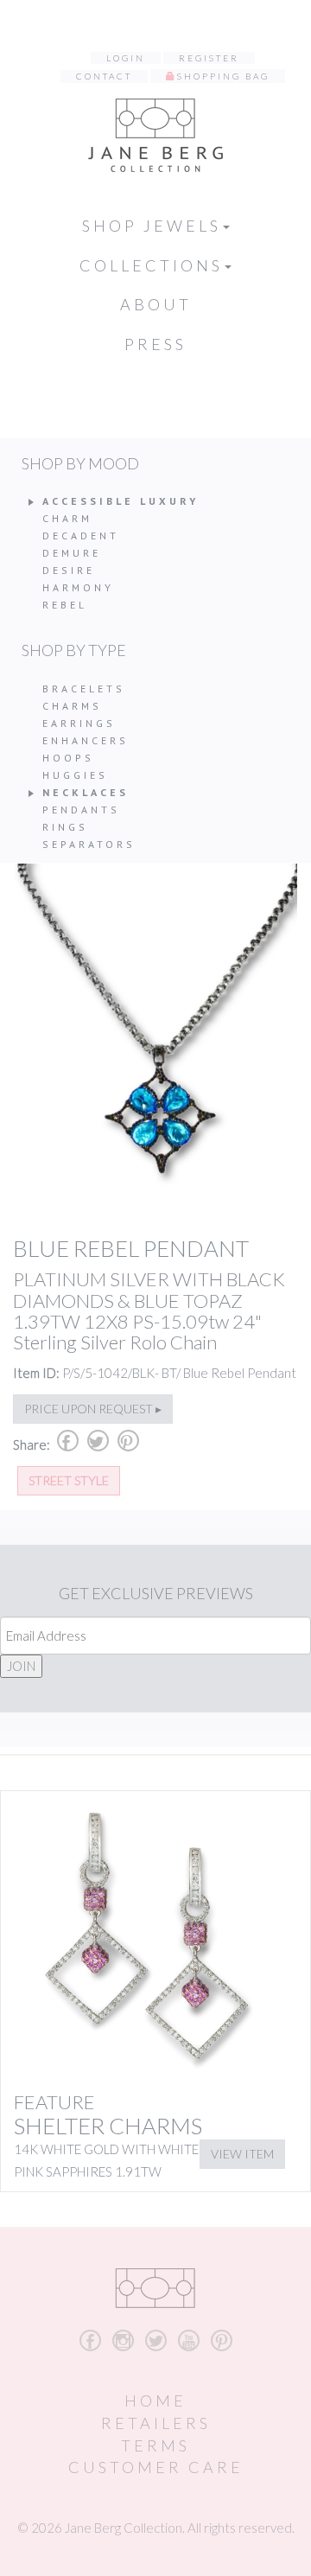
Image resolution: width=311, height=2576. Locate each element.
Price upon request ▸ (93, 1409)
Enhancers (86, 740)
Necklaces (86, 792)
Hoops (68, 758)
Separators (89, 844)
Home (155, 2401)
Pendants (81, 810)
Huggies (75, 775)
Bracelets (84, 689)
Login (126, 58)
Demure (72, 553)
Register (209, 58)
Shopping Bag (223, 76)
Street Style (69, 1480)
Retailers (156, 2423)
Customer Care (156, 2467)
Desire (69, 570)
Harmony (78, 587)
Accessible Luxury (121, 501)
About (156, 304)
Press (155, 344)
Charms (72, 706)
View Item (242, 2154)
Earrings (79, 723)
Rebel (65, 605)
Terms (155, 2445)
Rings (65, 827)
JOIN (21, 1666)
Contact (104, 76)
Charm (67, 518)
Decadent (81, 536)
